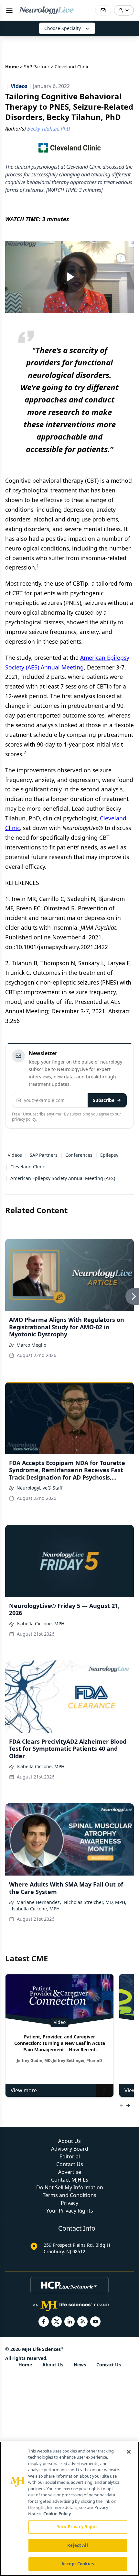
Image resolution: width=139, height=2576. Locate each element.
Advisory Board (70, 2149)
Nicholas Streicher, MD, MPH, (95, 1902)
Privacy (69, 2203)
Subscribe (104, 1100)
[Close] (129, 2452)
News (80, 2365)
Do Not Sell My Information (70, 2187)
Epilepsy (109, 1155)
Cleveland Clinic (28, 1167)
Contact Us (70, 2164)
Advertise (70, 2172)
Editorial (70, 2156)
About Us (69, 2141)
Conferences (79, 1155)
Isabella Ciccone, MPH (40, 1624)
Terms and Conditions (69, 2195)
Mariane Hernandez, (39, 1902)
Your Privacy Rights (70, 2211)
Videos (15, 1155)
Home (12, 67)
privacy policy (24, 1119)
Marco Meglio (31, 1345)
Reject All (77, 2545)
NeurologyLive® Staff (40, 1488)
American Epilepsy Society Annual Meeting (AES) (63, 1178)
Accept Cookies (78, 2564)
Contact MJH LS (70, 2180)
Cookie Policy (57, 2514)
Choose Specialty (63, 28)
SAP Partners (44, 1155)
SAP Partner (37, 67)
